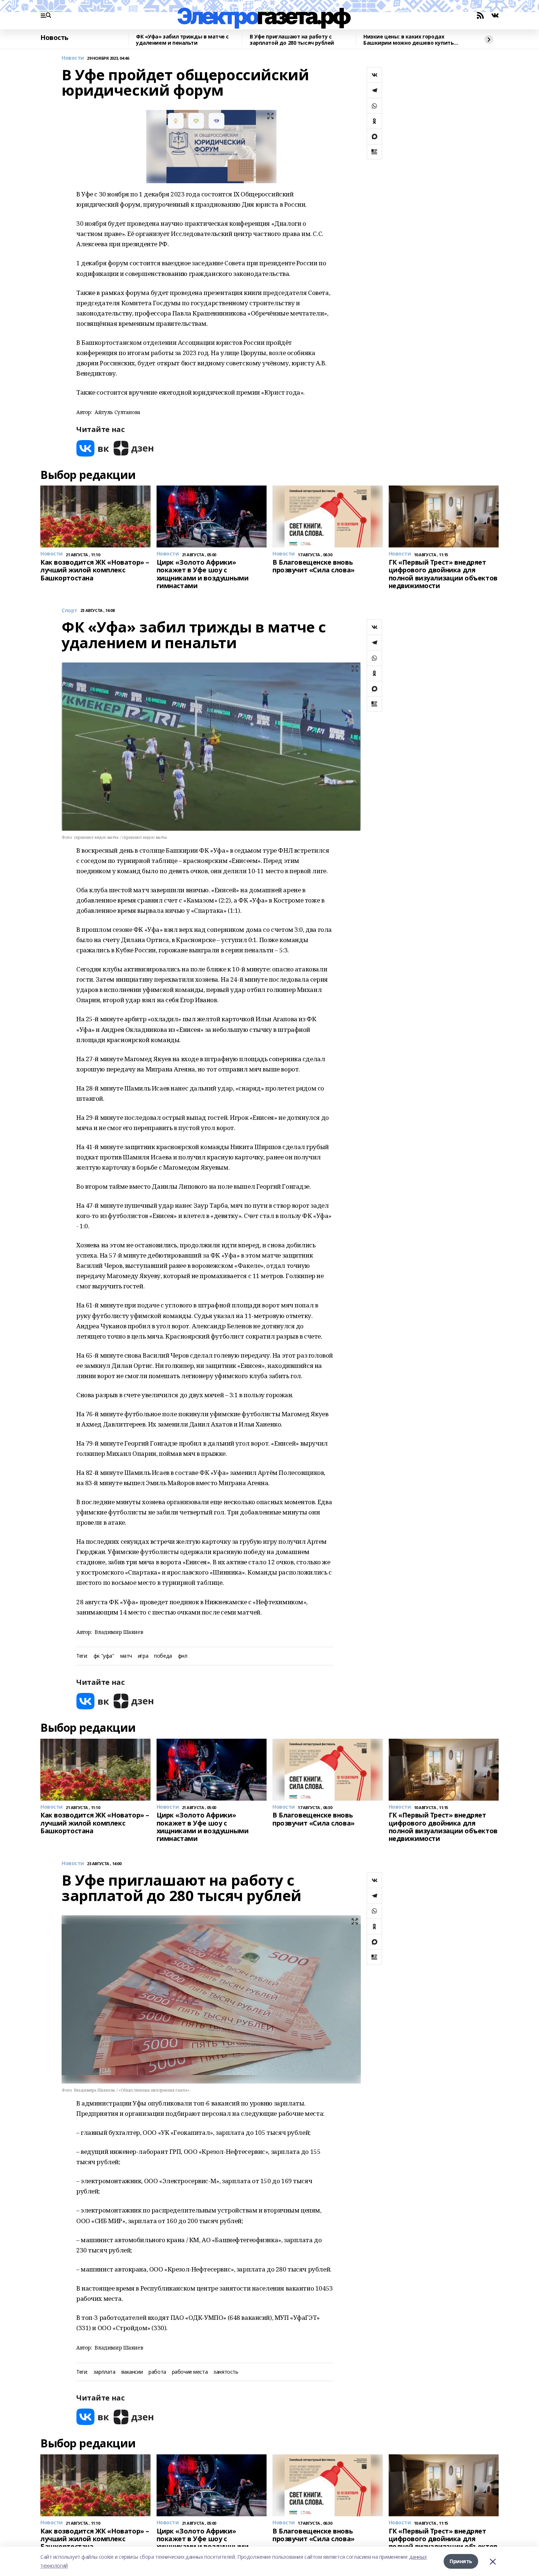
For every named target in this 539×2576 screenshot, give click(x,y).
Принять (461, 2561)
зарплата (104, 2372)
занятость (226, 2372)
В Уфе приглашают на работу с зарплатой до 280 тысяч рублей (292, 40)
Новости (73, 58)
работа (157, 2372)
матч (126, 1656)
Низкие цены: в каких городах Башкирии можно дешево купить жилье (408, 40)
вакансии (132, 2372)
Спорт (69, 611)
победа (163, 1656)
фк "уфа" (104, 1656)
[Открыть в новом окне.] (93, 448)
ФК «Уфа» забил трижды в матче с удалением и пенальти (182, 40)
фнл (183, 1656)
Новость (54, 38)
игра (143, 1656)
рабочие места (190, 2372)
